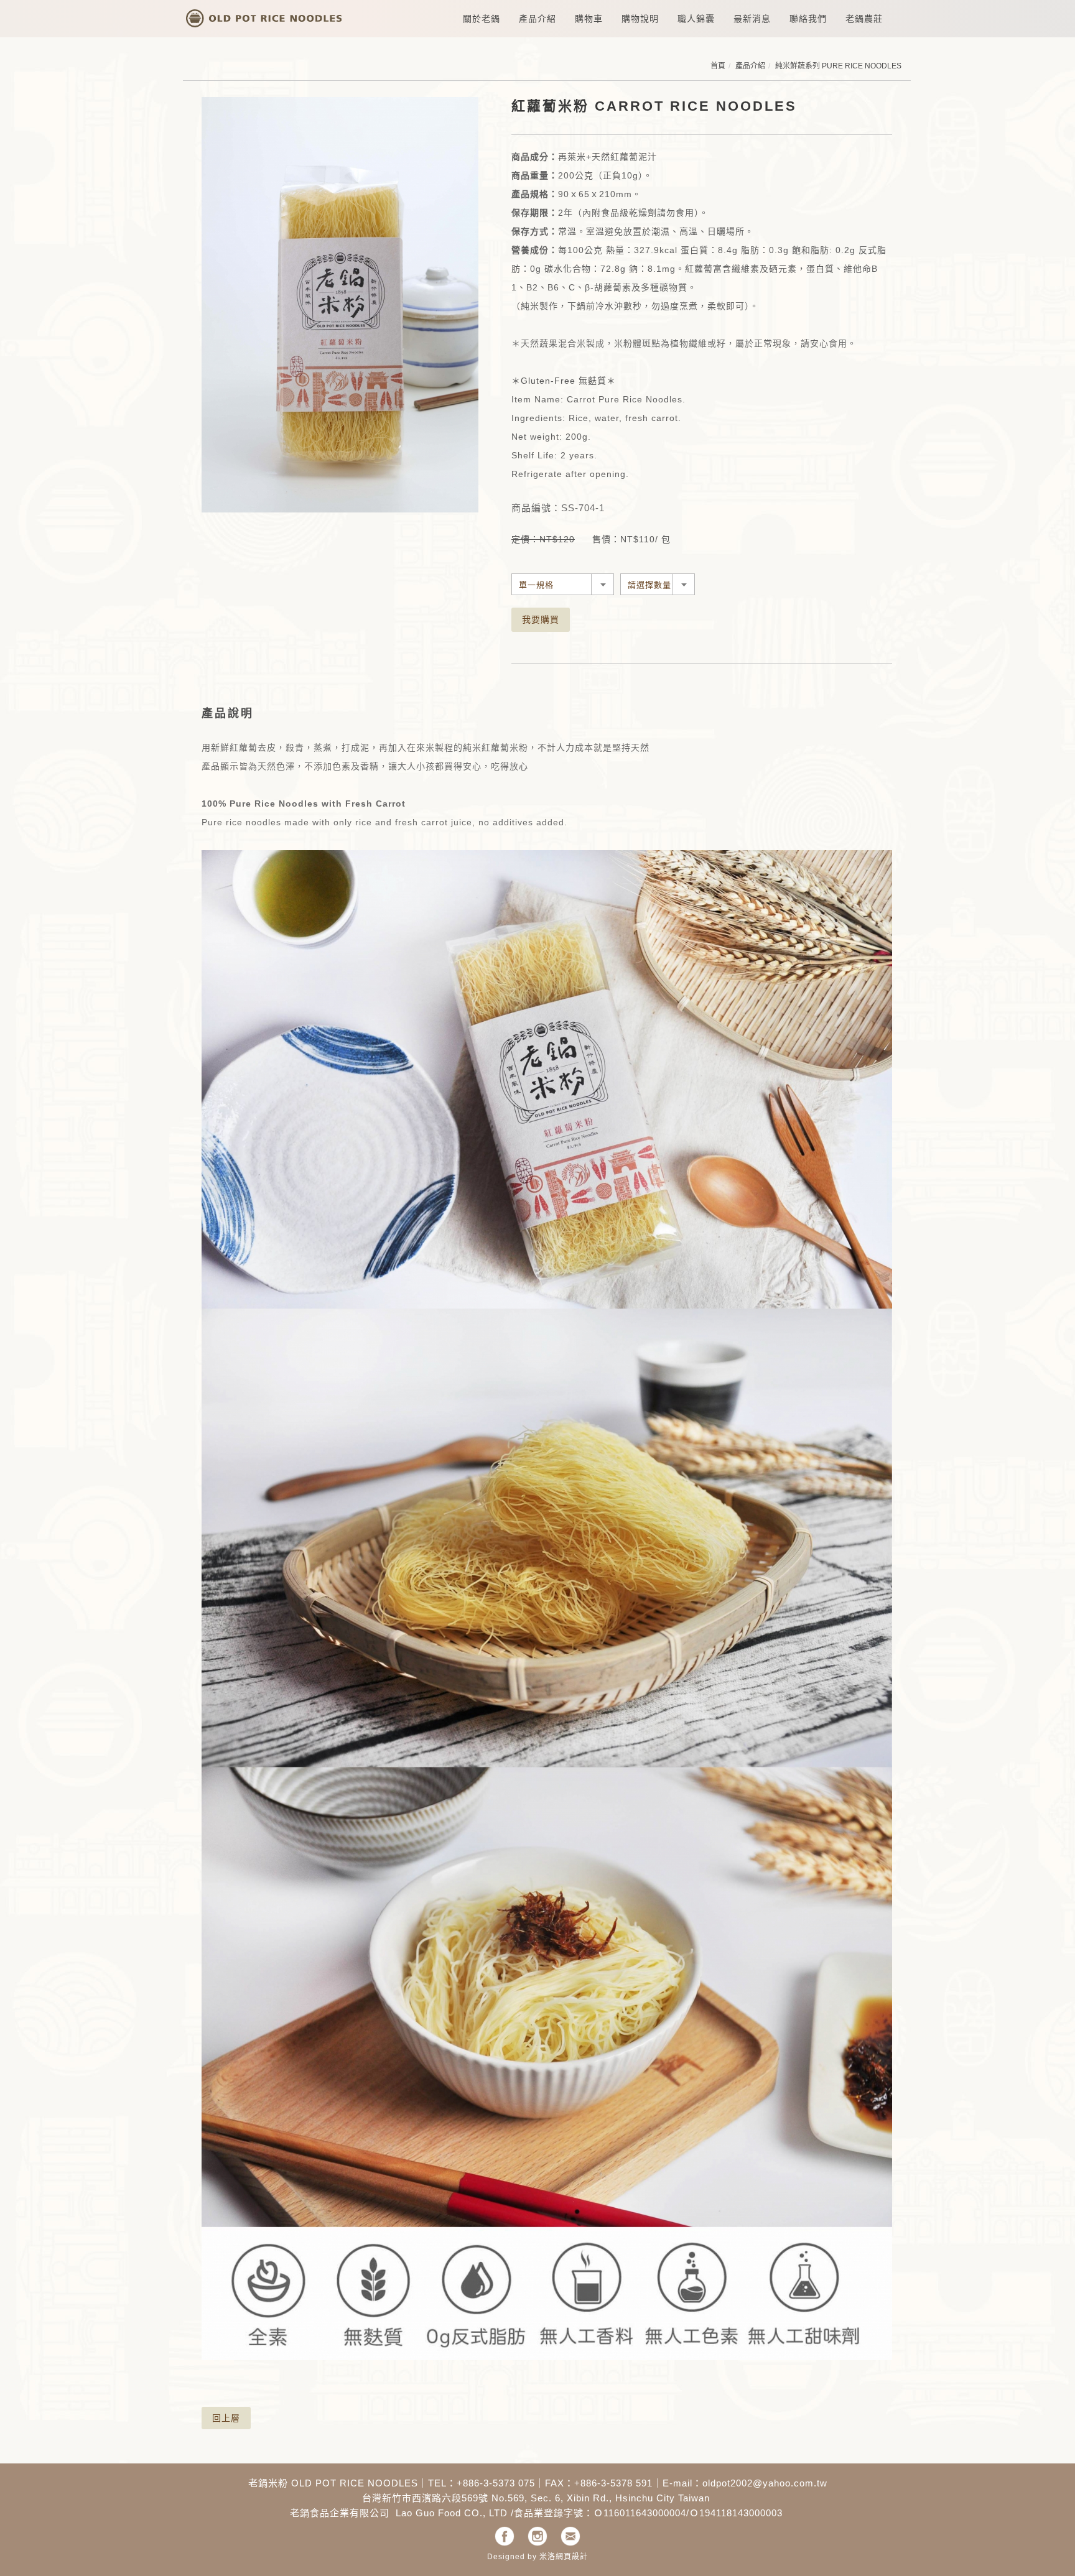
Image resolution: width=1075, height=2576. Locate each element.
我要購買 (541, 619)
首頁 (718, 66)
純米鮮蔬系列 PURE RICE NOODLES (838, 66)
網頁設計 (572, 2557)
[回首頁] (264, 15)
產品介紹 (750, 66)
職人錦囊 (696, 19)
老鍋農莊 (864, 19)
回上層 (226, 2418)
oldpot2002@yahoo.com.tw (765, 2483)
